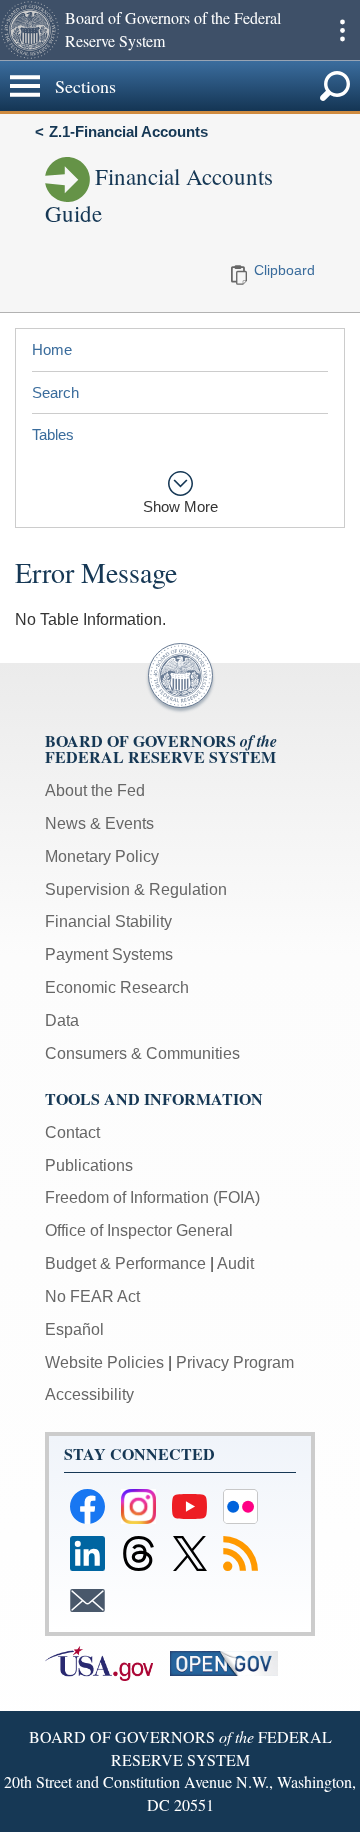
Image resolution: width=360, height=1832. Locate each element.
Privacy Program (235, 1362)
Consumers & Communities (142, 1053)
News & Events (99, 823)
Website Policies (104, 1362)
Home (52, 349)
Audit (235, 1263)
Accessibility (89, 1394)
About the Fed (95, 790)
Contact (72, 1132)
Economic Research (117, 987)
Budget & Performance (125, 1263)
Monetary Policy (102, 856)
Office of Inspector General (139, 1230)
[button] (30, 30)
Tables (53, 434)
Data (62, 1020)
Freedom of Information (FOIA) (152, 1197)
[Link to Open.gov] (230, 1662)
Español (74, 1329)
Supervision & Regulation (136, 889)
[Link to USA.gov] (107, 1662)
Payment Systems (109, 954)
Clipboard (284, 270)
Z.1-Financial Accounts (128, 131)
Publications (89, 1165)
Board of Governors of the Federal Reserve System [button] (173, 29)
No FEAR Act (92, 1296)
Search (55, 392)
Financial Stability (108, 921)
